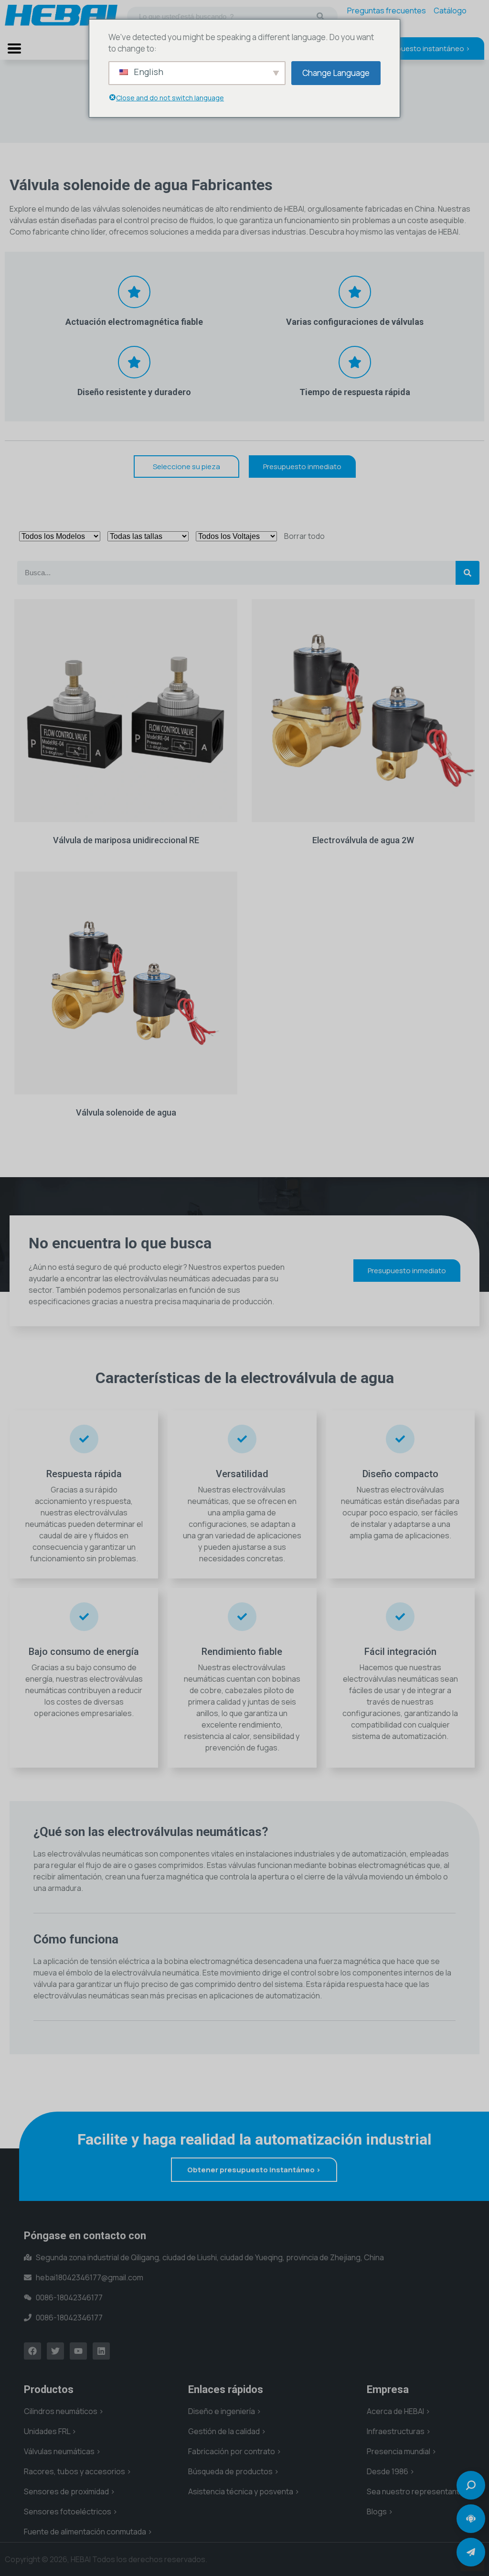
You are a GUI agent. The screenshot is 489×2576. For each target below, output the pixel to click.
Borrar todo (304, 536)
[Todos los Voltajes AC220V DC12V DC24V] (236, 536)
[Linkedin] (101, 2351)
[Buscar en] (320, 16)
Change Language (336, 73)
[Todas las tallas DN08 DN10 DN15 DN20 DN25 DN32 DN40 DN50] (148, 536)
